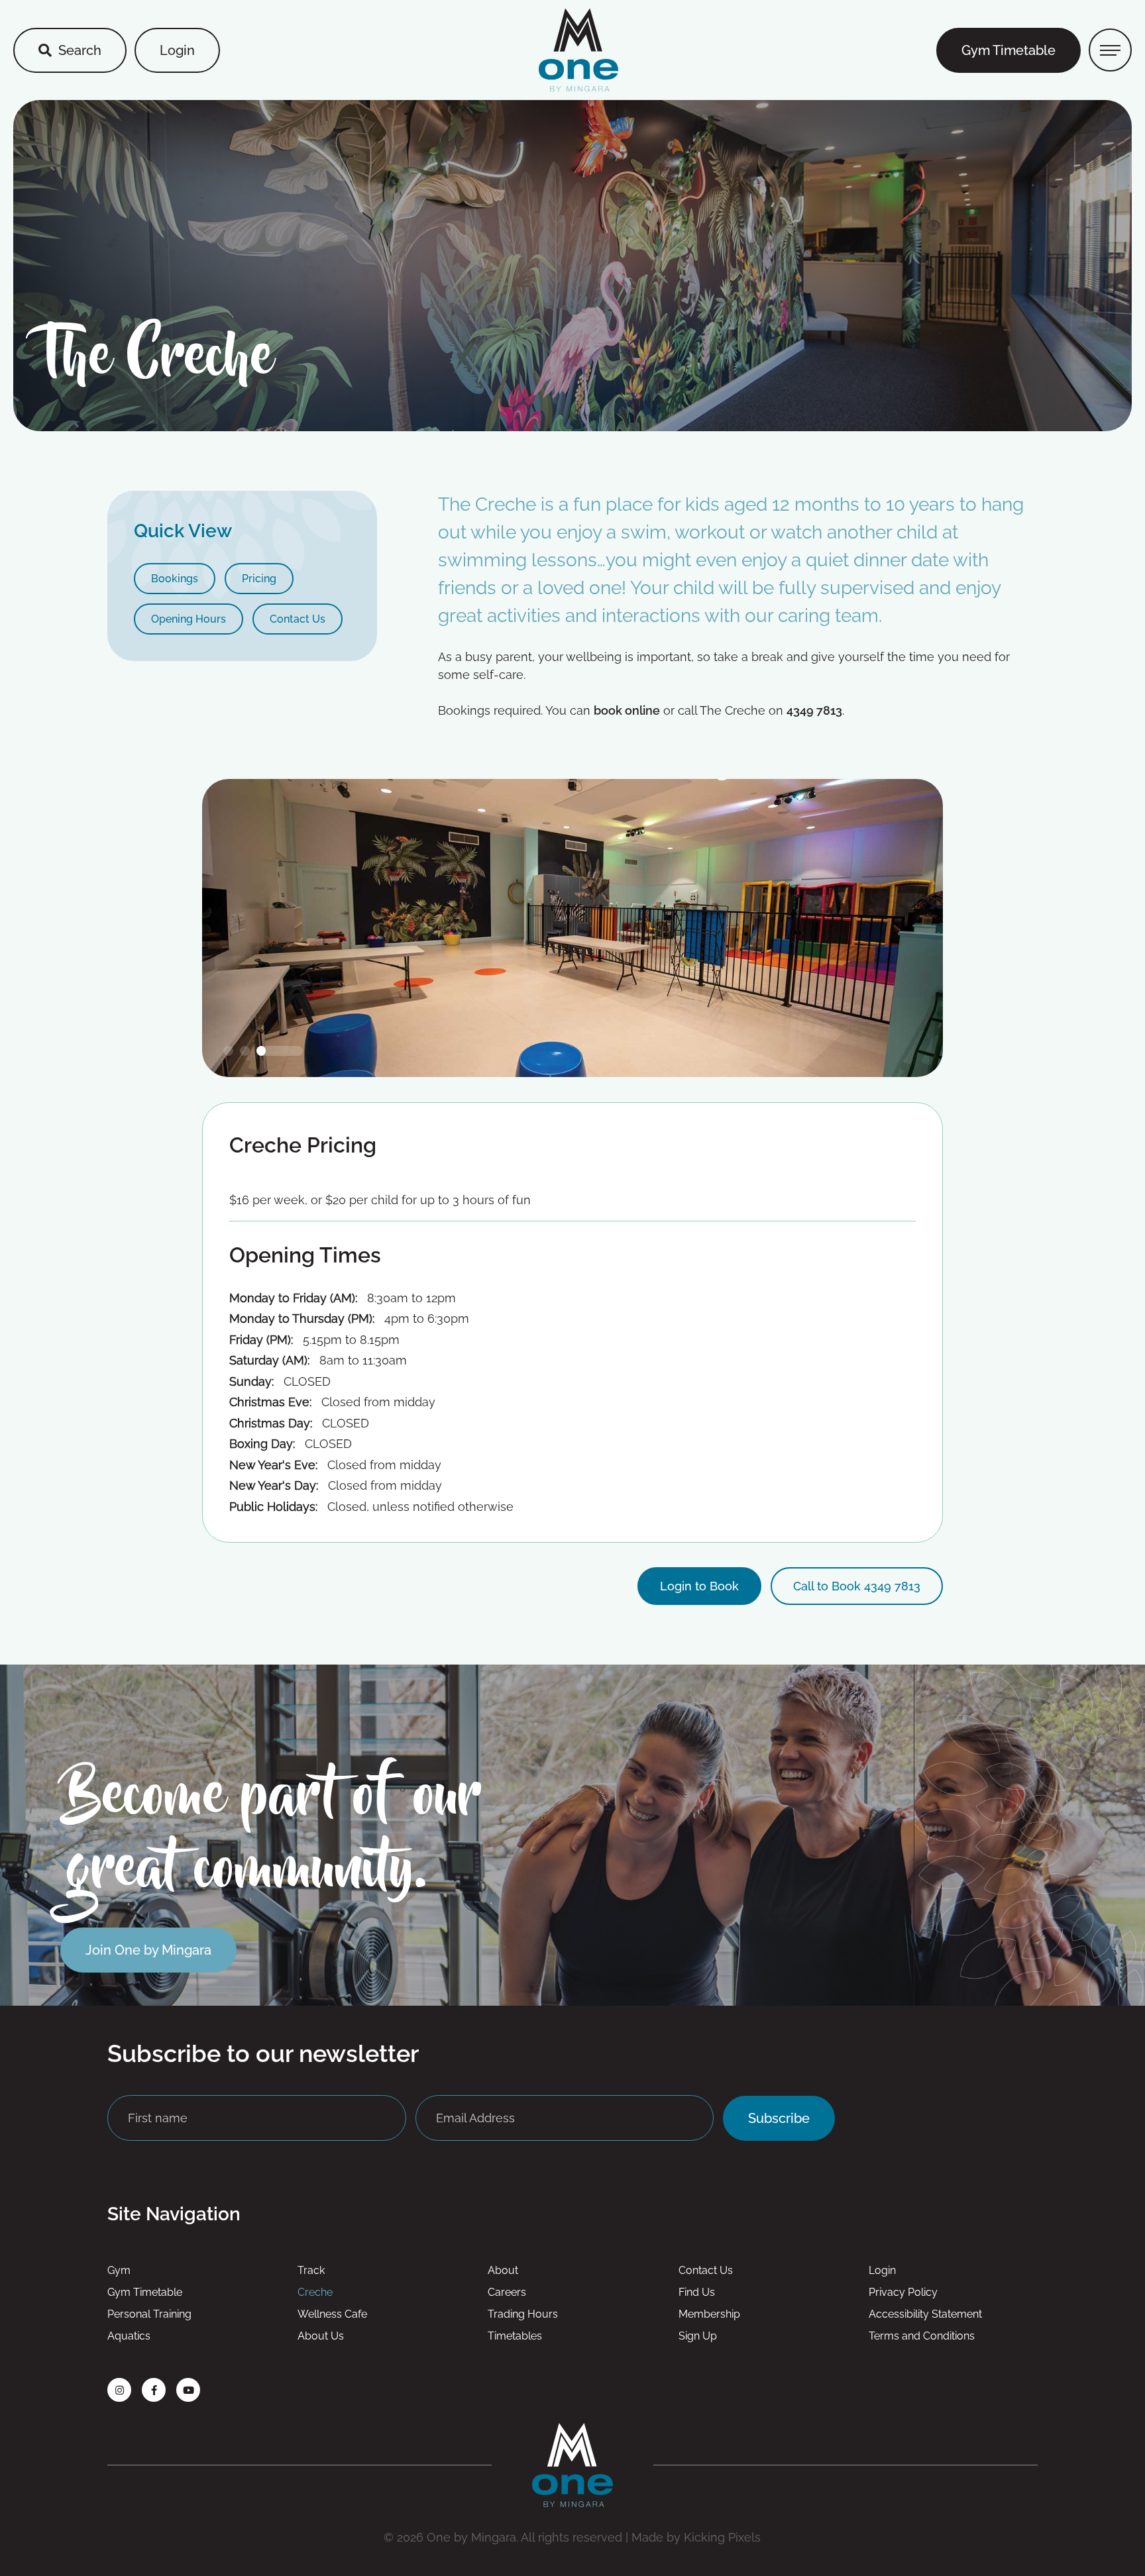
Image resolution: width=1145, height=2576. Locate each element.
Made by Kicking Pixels (696, 2537)
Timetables (515, 2336)
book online (627, 710)
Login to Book (699, 1586)
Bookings (175, 579)
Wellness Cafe (332, 2314)
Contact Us (298, 619)
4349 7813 (814, 710)
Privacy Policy (903, 2292)
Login (177, 50)
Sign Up (698, 2336)
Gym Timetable (1009, 50)
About (503, 2270)
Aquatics (129, 2336)
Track (311, 2270)
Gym (119, 2270)
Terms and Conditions (922, 2336)
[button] (246, 1051)
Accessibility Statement (925, 2314)
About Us (321, 2336)
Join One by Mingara (148, 1950)
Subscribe (779, 2118)
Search (80, 50)
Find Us (697, 2292)
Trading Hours (523, 2314)
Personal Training (149, 2314)
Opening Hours (189, 619)
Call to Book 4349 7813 (857, 1586)
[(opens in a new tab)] (119, 2390)
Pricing (259, 579)
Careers (507, 2292)
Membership (709, 2314)
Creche (315, 2292)
